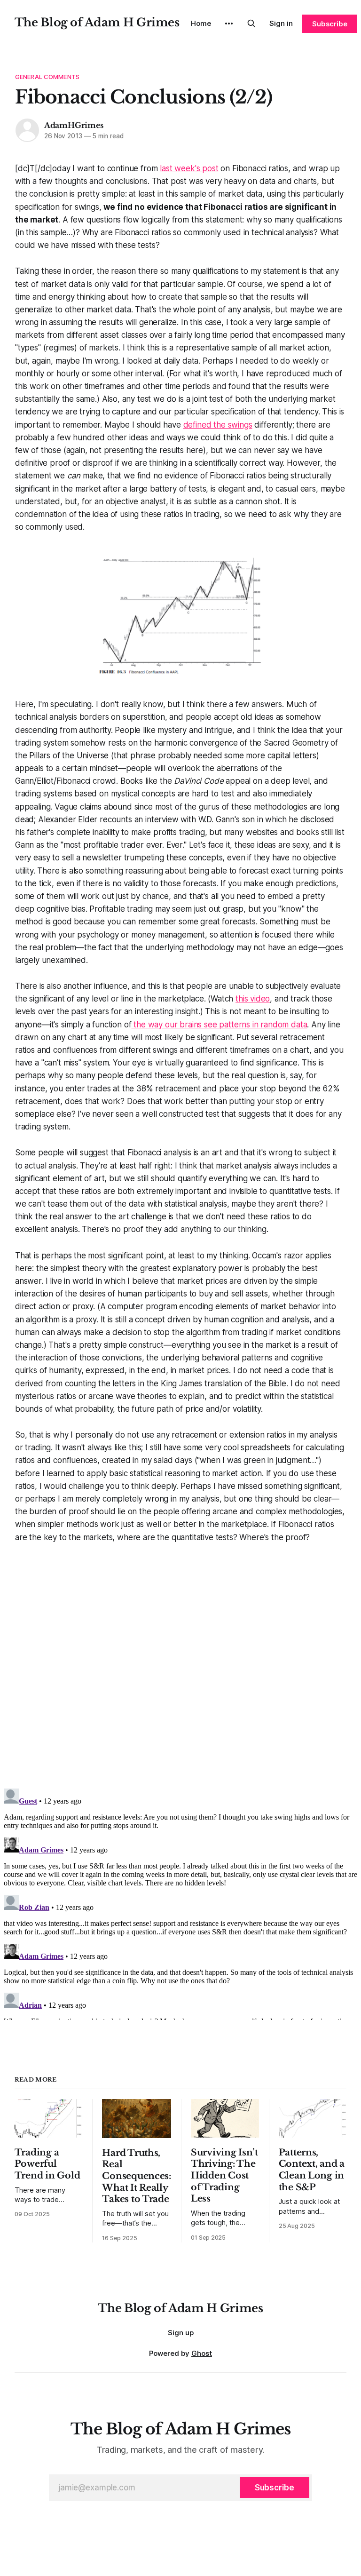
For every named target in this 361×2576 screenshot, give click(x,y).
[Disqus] (180, 1662)
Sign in (281, 23)
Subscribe (330, 24)
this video (253, 999)
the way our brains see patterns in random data (219, 1025)
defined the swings (218, 425)
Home (201, 23)
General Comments (47, 77)
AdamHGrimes (74, 125)
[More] (229, 24)
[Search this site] (251, 24)
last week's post (189, 168)
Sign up (181, 2333)
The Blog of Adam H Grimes (97, 22)
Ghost (202, 2353)
